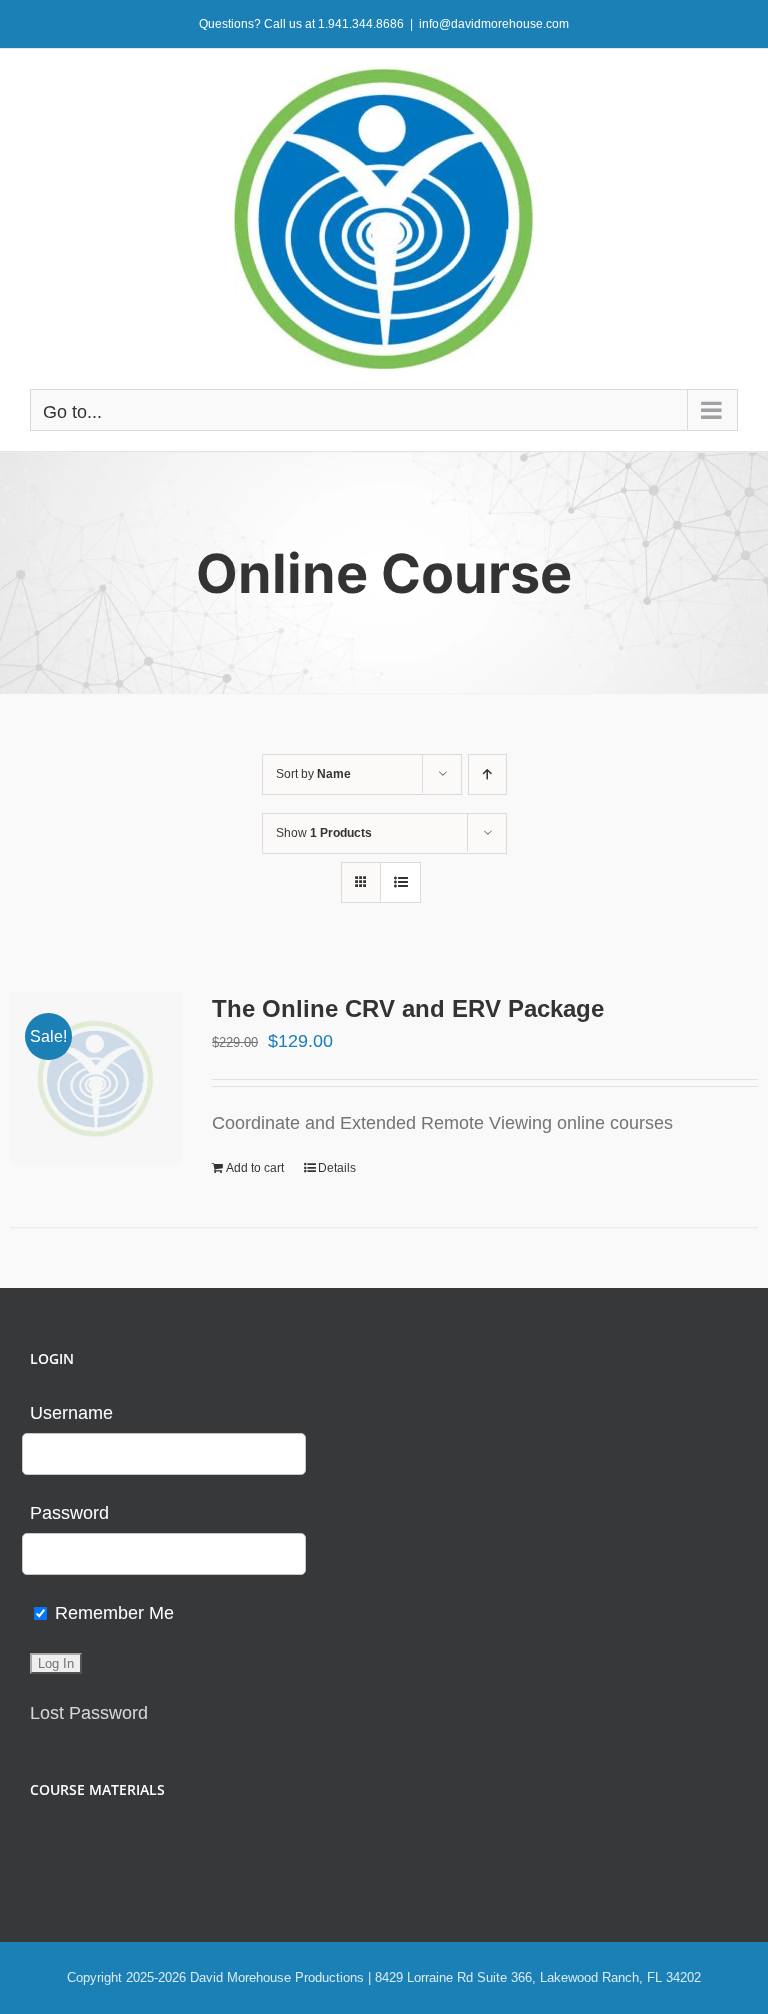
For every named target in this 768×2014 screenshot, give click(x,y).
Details (337, 1168)
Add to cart (255, 1168)
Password (69, 1513)
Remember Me (112, 1613)
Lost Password (89, 1713)
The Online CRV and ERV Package (408, 1008)
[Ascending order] (487, 774)
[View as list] (400, 882)
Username (71, 1413)
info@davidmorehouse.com (494, 24)
